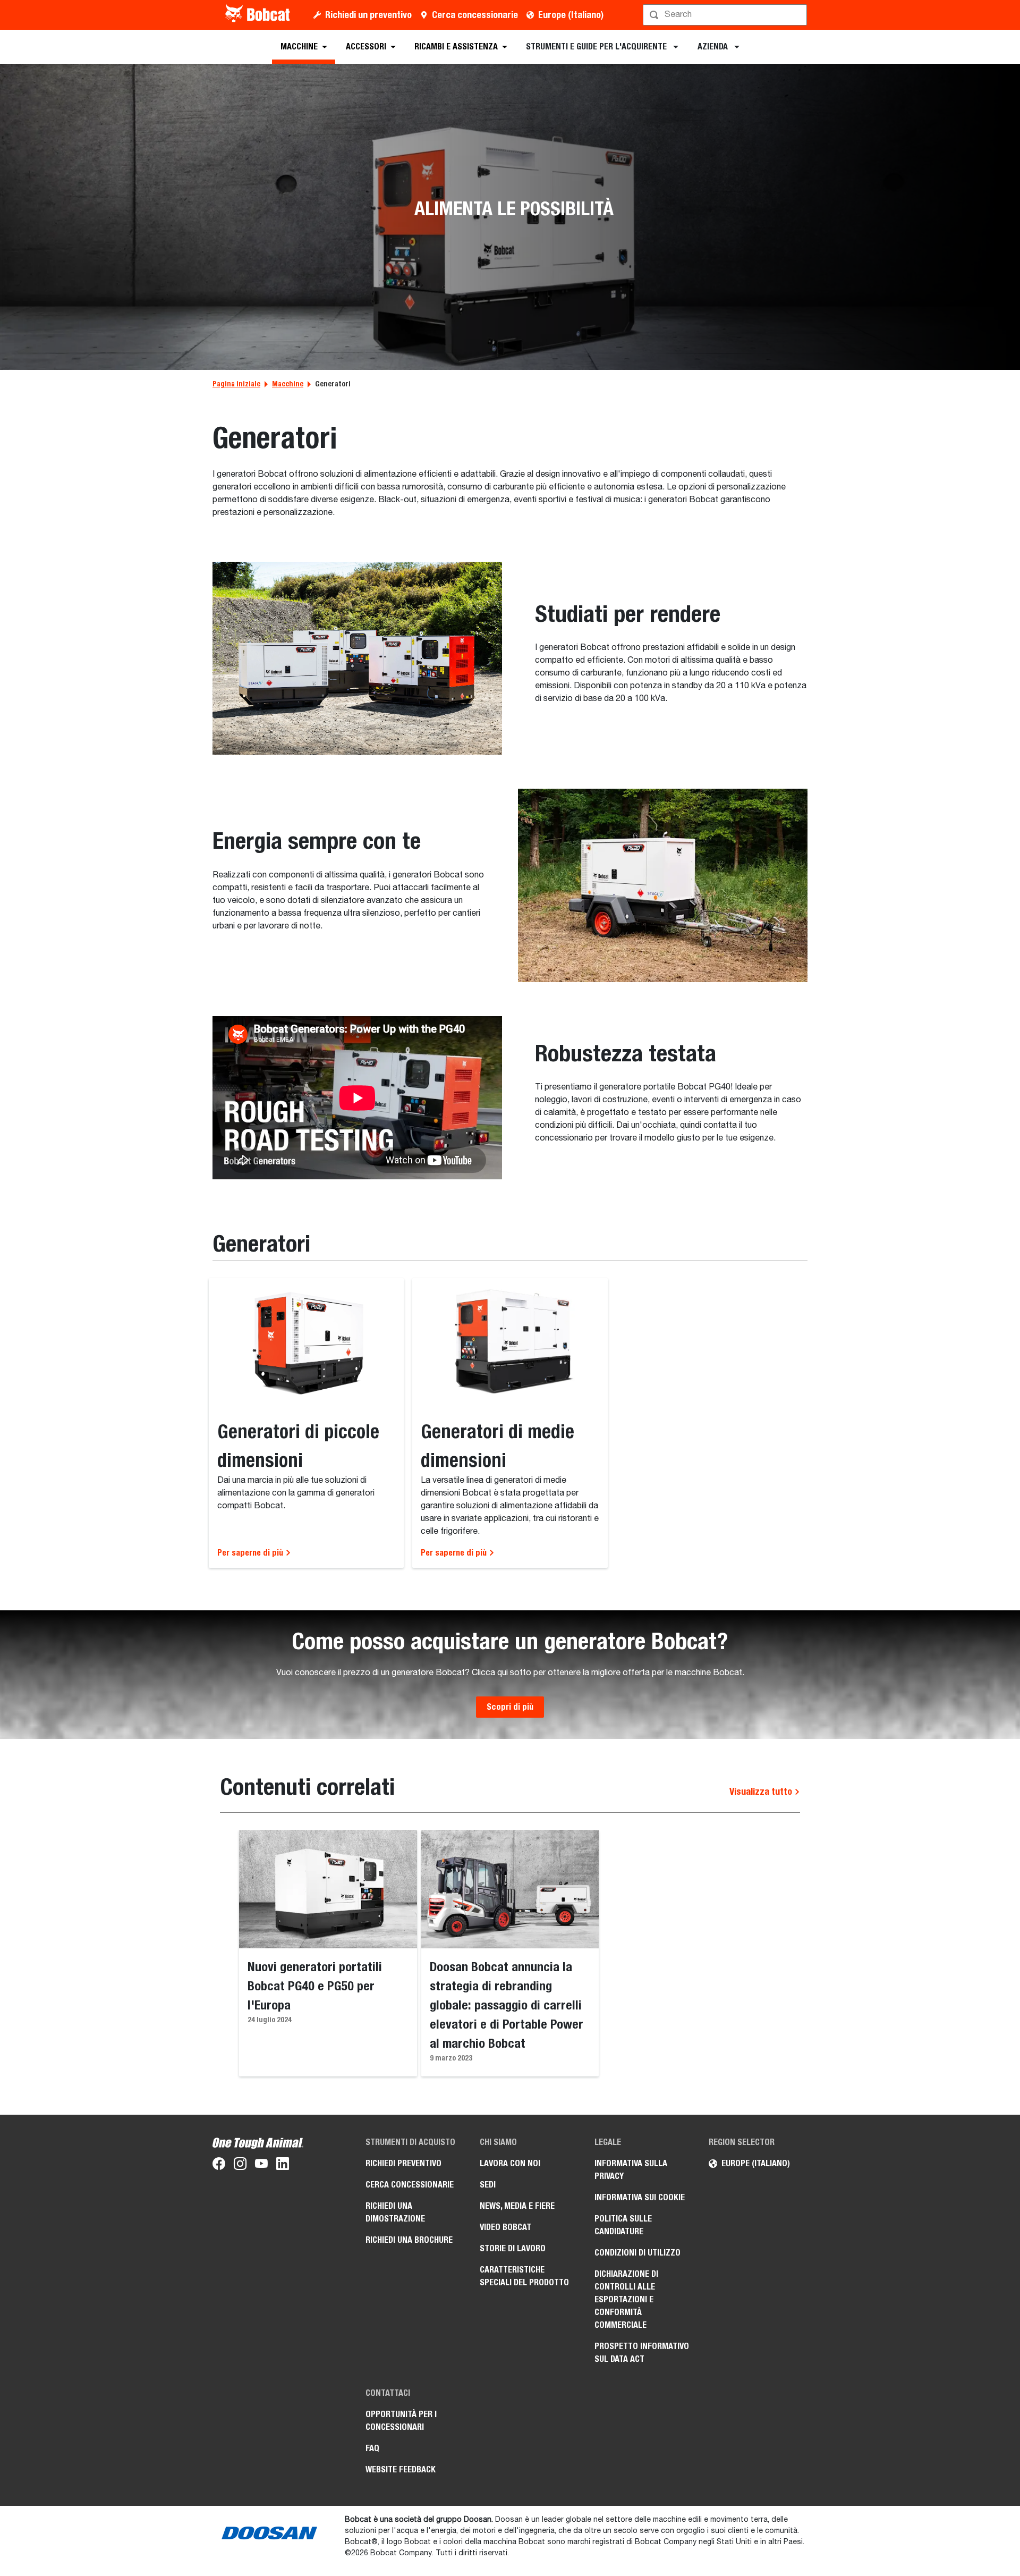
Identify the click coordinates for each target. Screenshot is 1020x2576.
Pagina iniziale (236, 384)
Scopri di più (510, 1707)
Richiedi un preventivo (368, 15)
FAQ (372, 2448)
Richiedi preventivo (403, 2163)
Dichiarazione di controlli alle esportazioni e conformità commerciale (626, 2299)
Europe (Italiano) (571, 15)
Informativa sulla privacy (631, 2170)
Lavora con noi (510, 2163)
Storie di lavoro (513, 2248)
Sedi (488, 2185)
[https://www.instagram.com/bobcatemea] (240, 2166)
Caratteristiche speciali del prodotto (524, 2276)
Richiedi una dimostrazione (395, 2212)
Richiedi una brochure (409, 2240)
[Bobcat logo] (258, 15)
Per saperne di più (251, 1553)
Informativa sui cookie (640, 2197)
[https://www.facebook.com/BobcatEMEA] (219, 2166)
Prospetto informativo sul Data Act (642, 2353)
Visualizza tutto (762, 1791)
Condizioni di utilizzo (637, 2253)
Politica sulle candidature (623, 2225)
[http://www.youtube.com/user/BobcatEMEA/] (261, 2166)
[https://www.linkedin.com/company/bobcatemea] (283, 2166)
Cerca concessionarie (475, 15)
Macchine (288, 384)
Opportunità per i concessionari (401, 2421)
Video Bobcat (505, 2227)
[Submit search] (798, 15)
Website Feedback (401, 2469)
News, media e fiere (517, 2206)
